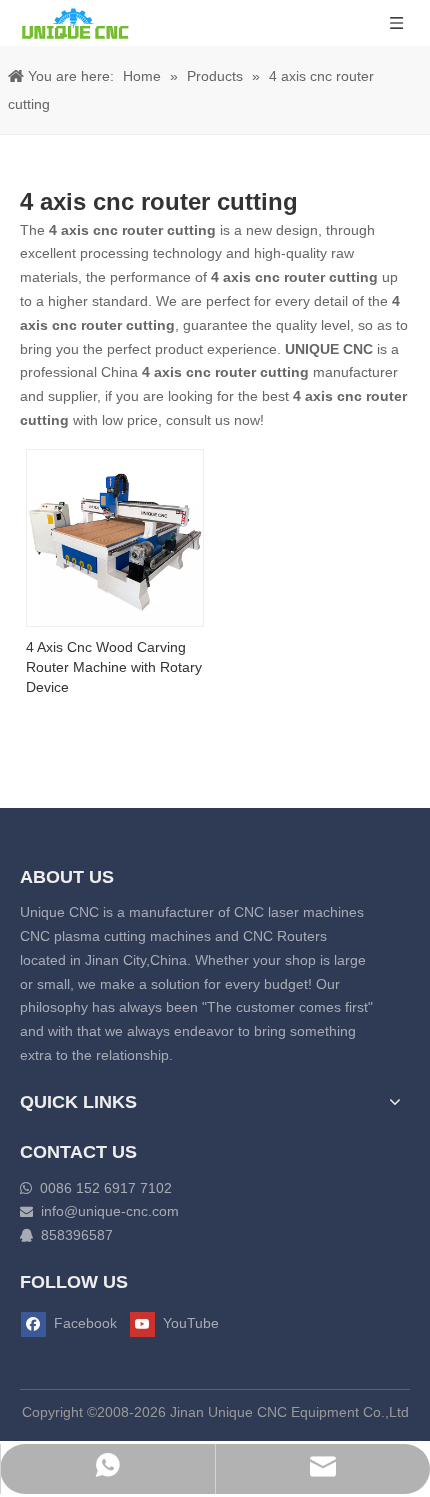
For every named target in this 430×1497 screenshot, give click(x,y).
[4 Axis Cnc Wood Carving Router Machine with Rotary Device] (115, 536)
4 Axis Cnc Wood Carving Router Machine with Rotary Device (114, 667)
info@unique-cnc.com (110, 1211)
